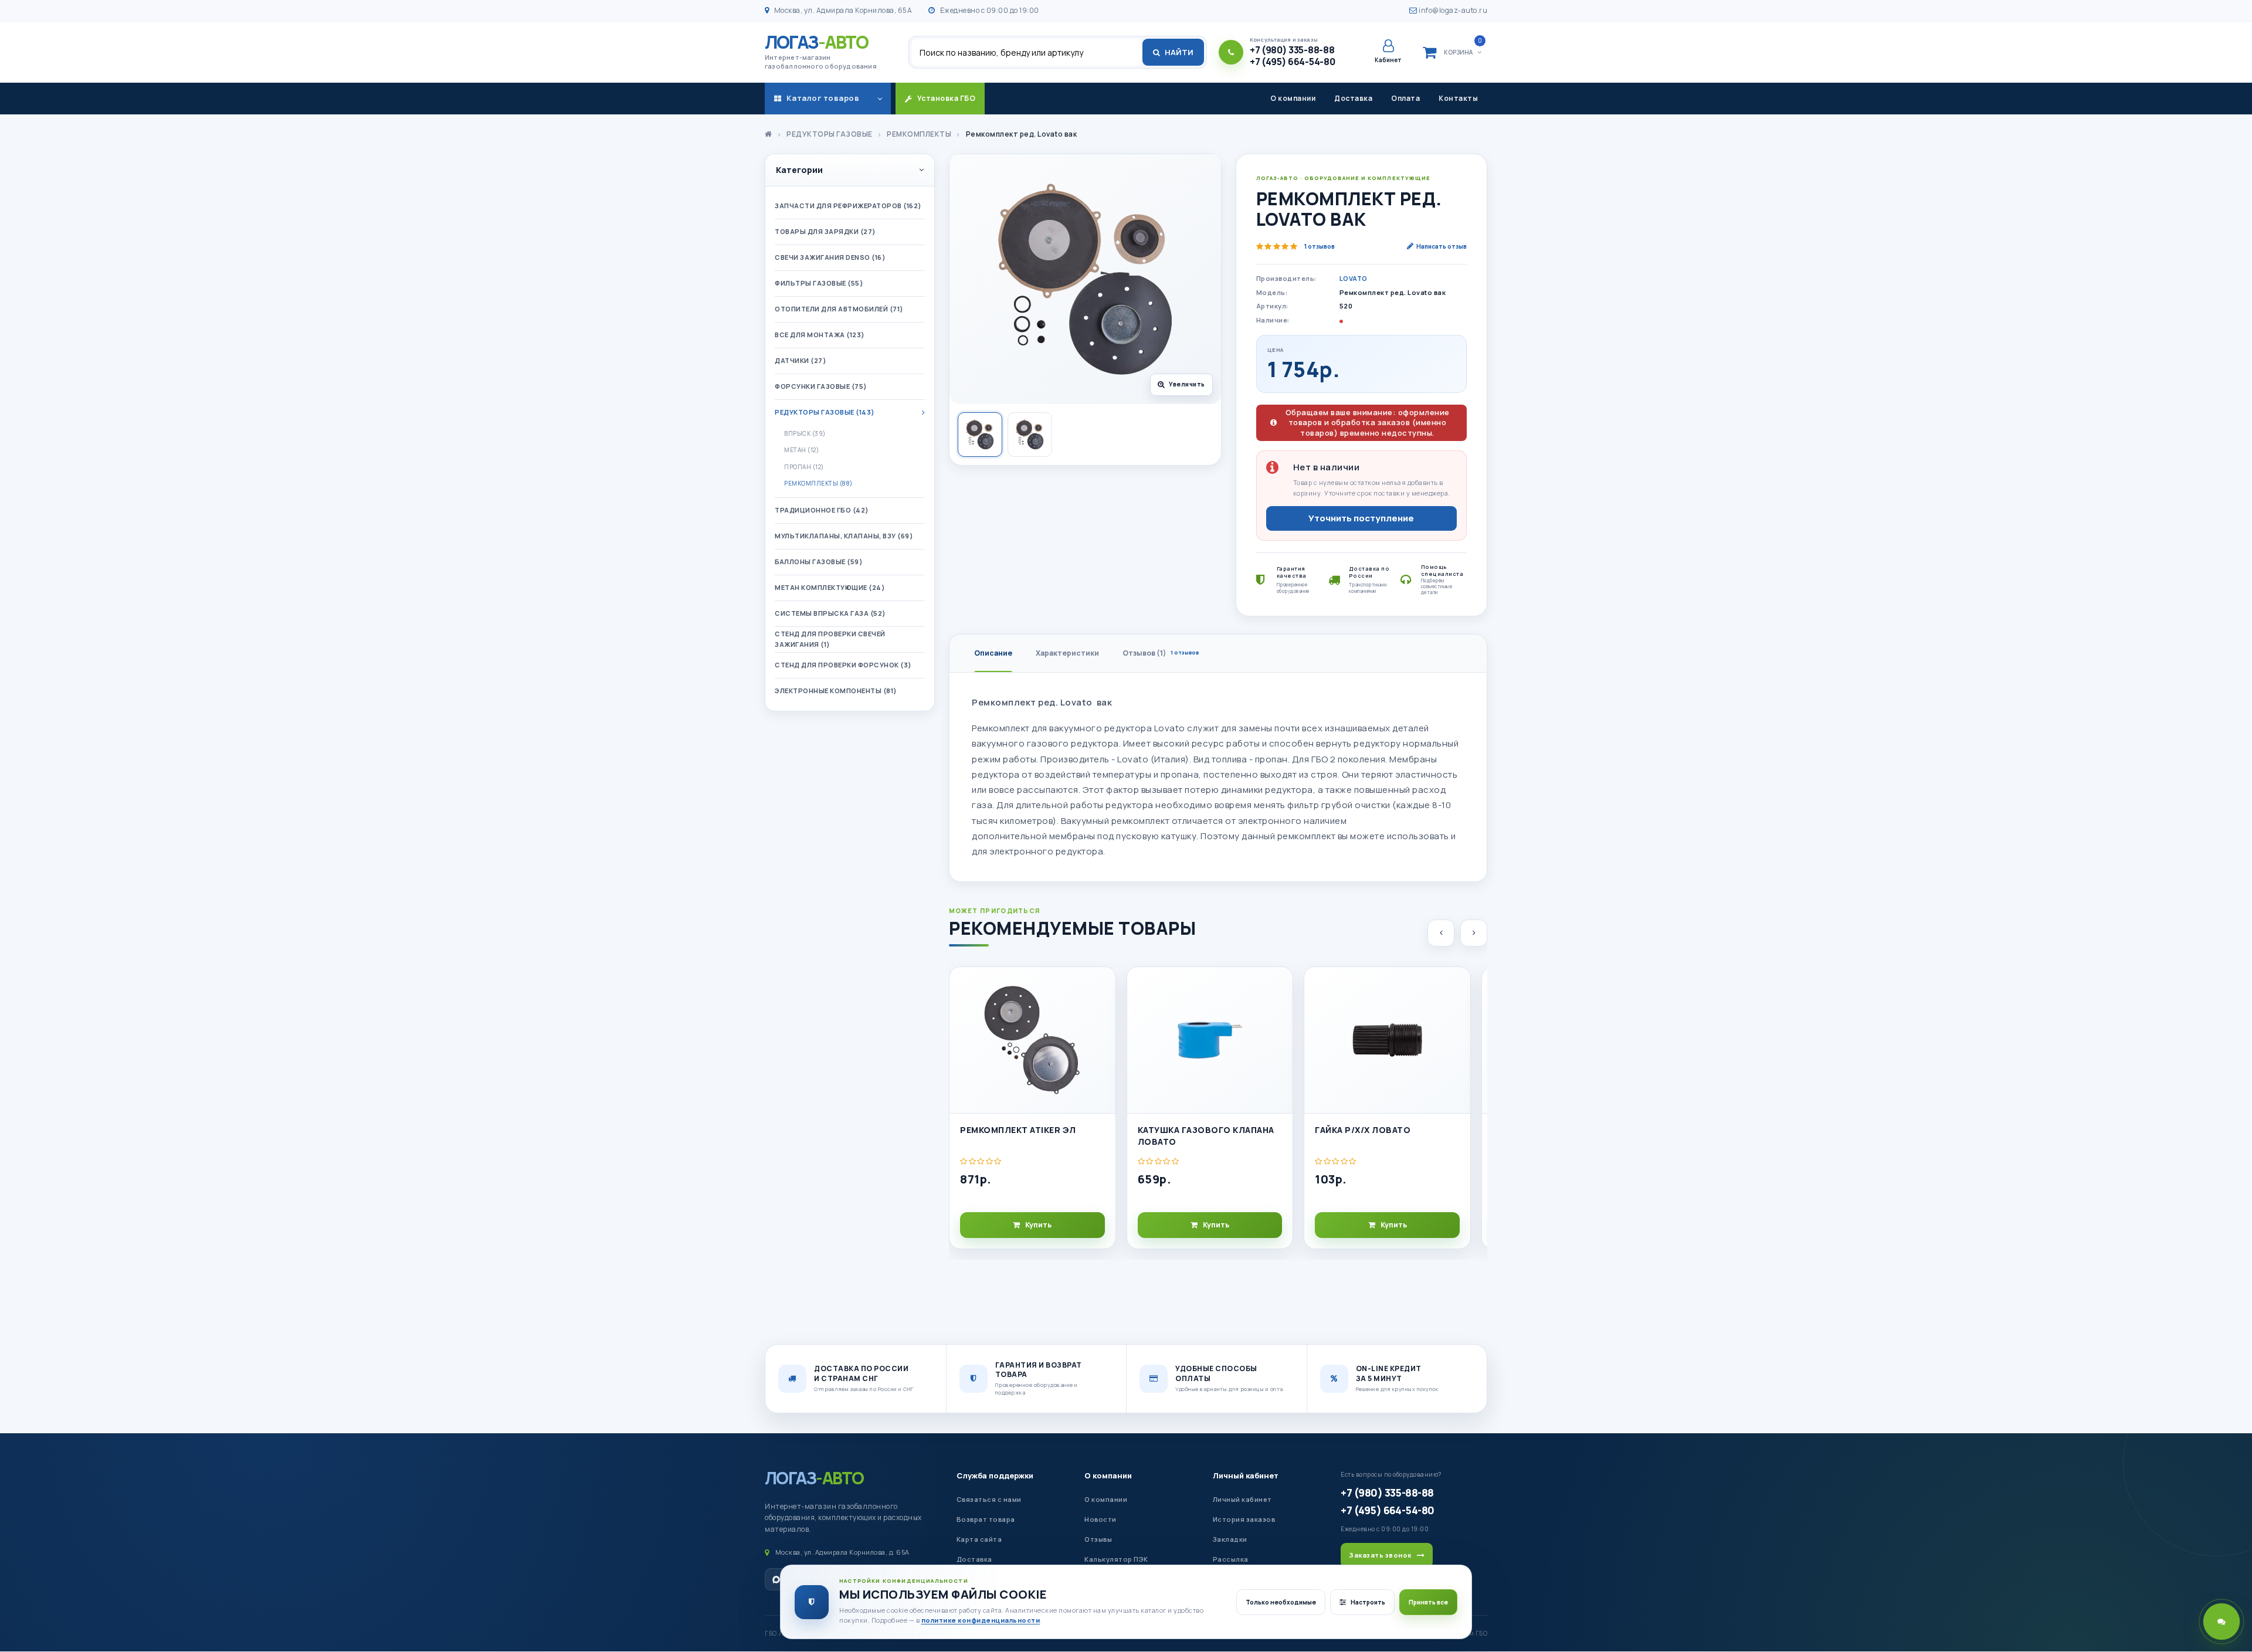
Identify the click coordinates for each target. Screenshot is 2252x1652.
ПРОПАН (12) (804, 467)
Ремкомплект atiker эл (1018, 1130)
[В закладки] (1101, 986)
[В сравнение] (1101, 1012)
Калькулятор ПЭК (1116, 1559)
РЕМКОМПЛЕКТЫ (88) (818, 483)
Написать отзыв (1442, 246)
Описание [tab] (993, 653)
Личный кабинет (1246, 1475)
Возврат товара (986, 1519)
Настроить (1368, 1602)
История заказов (1244, 1519)
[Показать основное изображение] (980, 435)
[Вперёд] (1474, 933)
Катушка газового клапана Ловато (1206, 1136)
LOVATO (1354, 278)
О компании (1293, 98)
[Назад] (1441, 933)
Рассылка (1231, 1559)
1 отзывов (1320, 246)
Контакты (1458, 98)
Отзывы (1098, 1539)
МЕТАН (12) (801, 450)
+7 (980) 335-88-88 (1387, 1492)
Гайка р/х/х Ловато (1363, 1130)
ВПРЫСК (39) (805, 433)
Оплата (1405, 98)
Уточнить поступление (1361, 518)
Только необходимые (1281, 1602)
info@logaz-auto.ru (1452, 10)
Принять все (1428, 1602)
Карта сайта (979, 1539)
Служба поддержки (995, 1475)
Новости (1100, 1519)
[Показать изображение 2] (1030, 435)
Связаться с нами (989, 1499)
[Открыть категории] (880, 99)
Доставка (1353, 98)
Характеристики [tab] (1067, 653)
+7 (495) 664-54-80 (1387, 1510)
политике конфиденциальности (981, 1620)
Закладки (1230, 1539)
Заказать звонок (1380, 1555)
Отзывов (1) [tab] (1161, 653)
